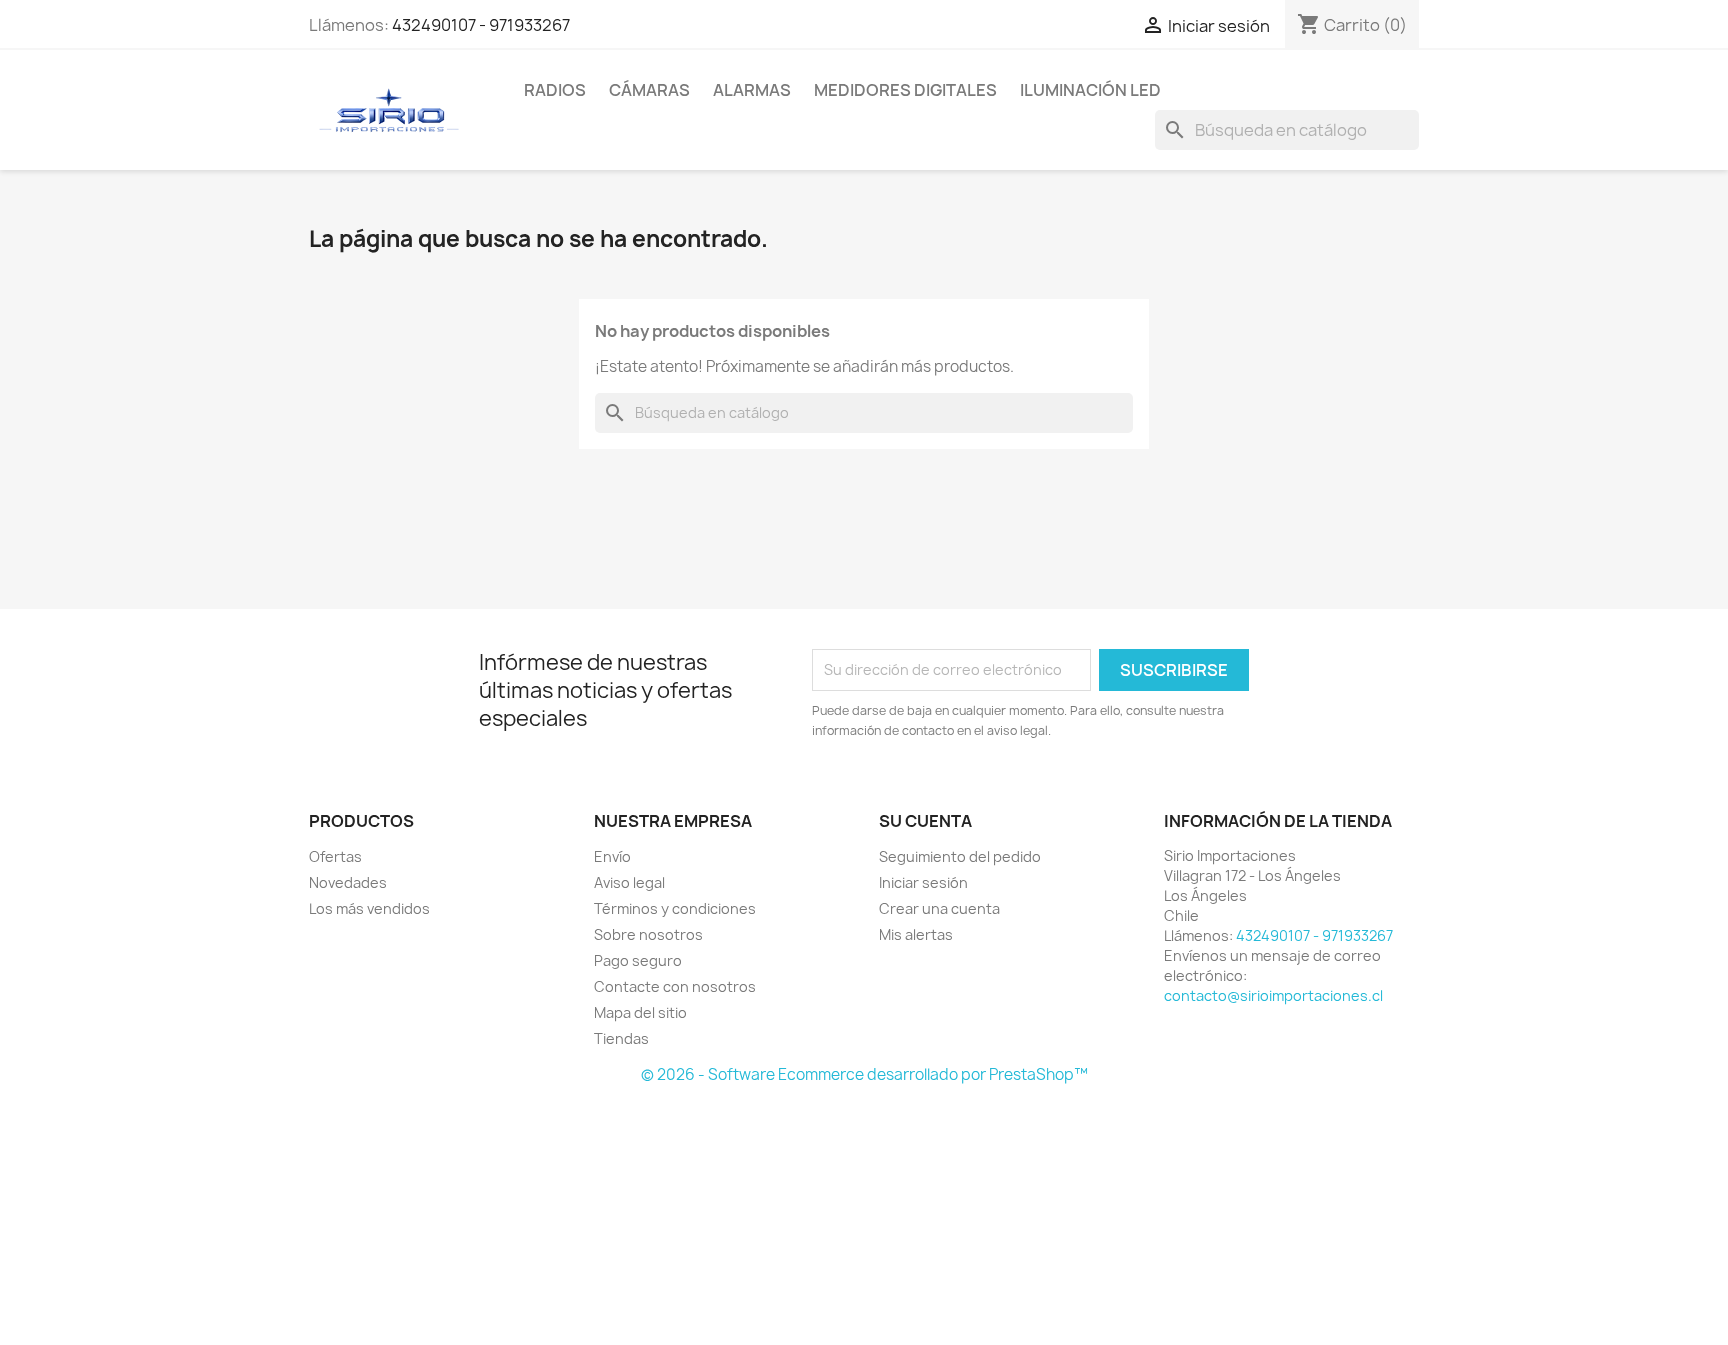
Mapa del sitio (640, 1012)
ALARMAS (752, 90)
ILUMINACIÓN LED (1090, 90)
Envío (612, 856)
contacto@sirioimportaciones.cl (1273, 995)
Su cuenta (925, 821)
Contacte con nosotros (675, 986)
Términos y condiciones (675, 908)
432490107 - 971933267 (481, 25)
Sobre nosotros (648, 934)
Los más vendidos (369, 908)
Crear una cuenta (939, 908)
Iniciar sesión (923, 882)
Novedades (348, 882)
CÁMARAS (649, 90)
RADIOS (555, 90)
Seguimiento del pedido (960, 856)
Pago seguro (638, 960)
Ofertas (335, 856)
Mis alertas (916, 934)
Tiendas (621, 1038)
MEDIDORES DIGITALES (905, 90)
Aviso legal (629, 882)
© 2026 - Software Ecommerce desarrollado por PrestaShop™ (864, 1074)
